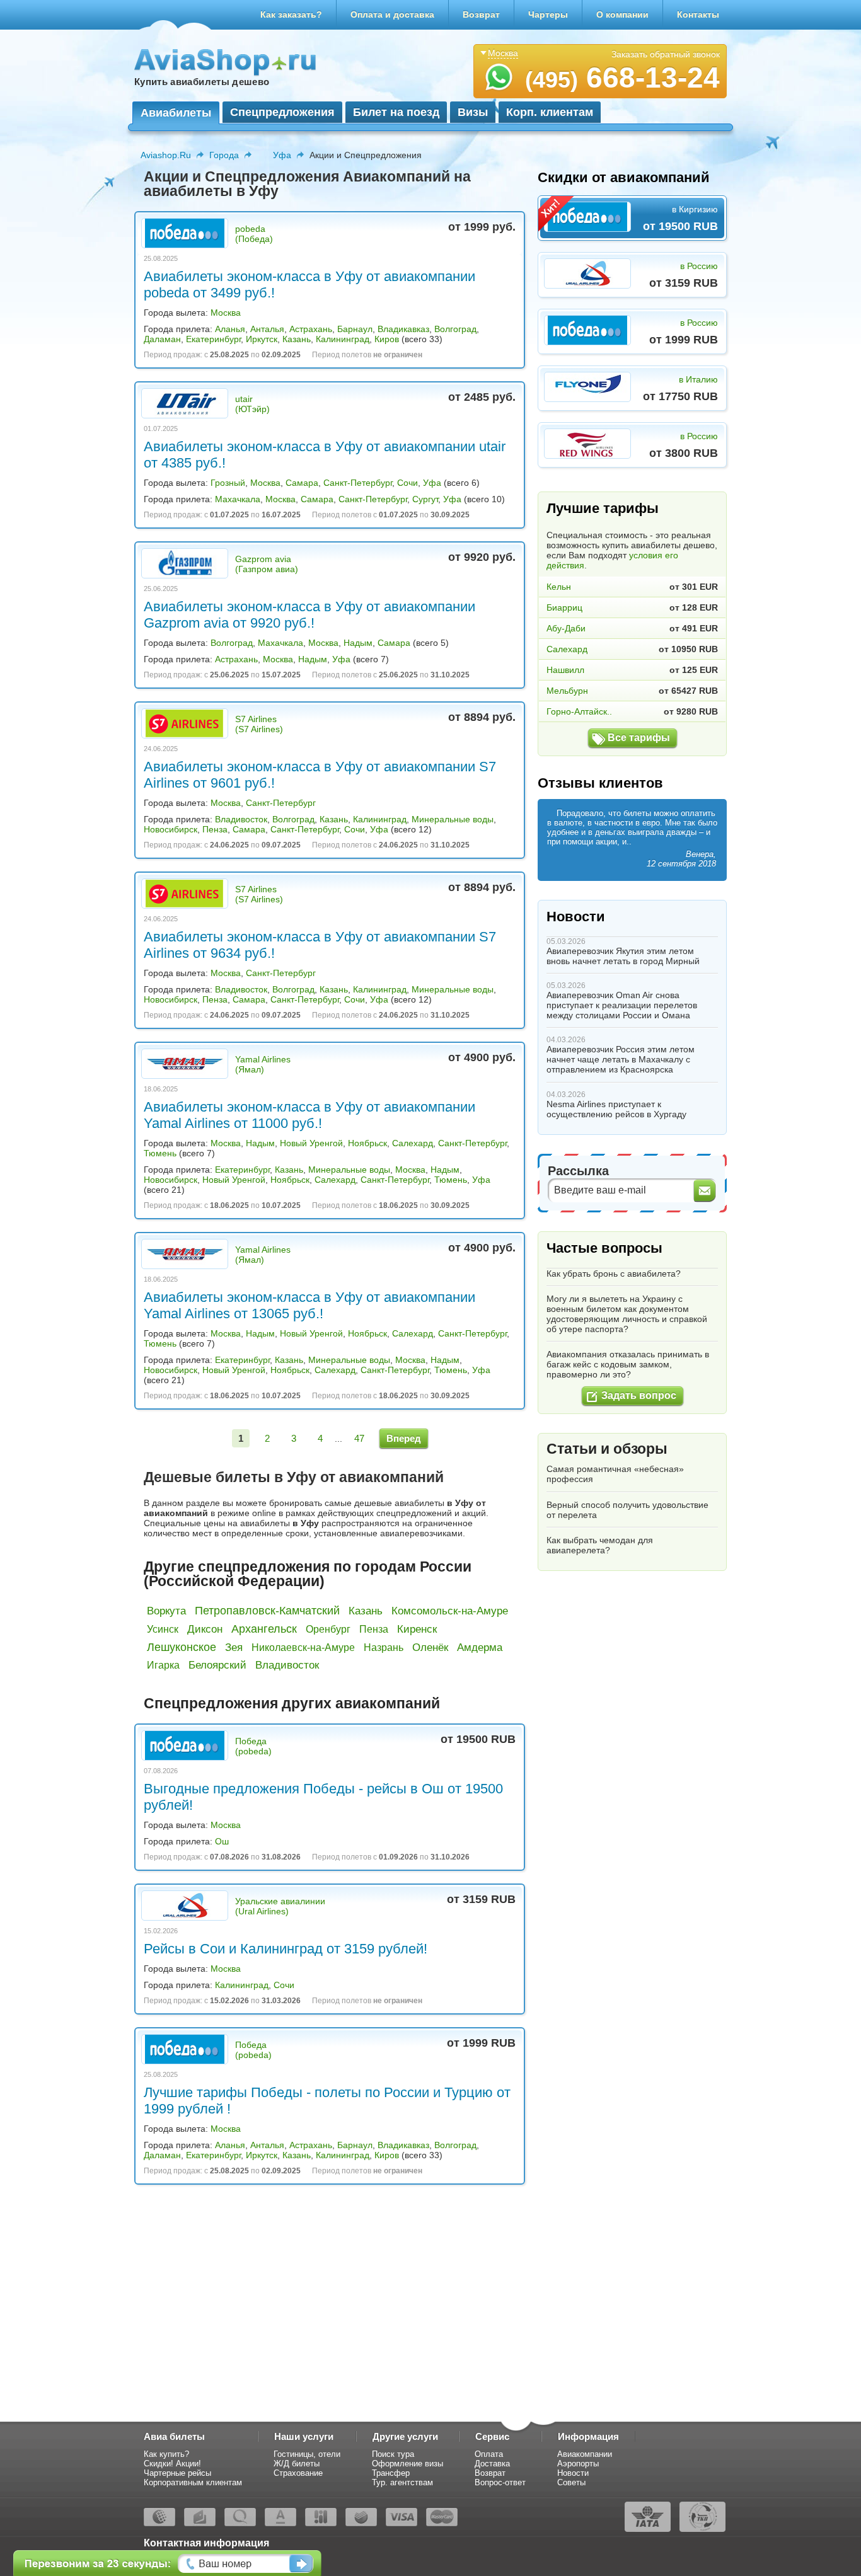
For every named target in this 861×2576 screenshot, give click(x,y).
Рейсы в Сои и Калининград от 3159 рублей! (286, 1949)
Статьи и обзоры (607, 1449)
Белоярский (217, 1665)
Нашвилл (565, 670)
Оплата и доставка (392, 14)
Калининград (343, 339)
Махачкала (238, 499)
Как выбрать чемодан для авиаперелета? (600, 1545)
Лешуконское (182, 1647)
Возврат (481, 14)
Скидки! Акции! (172, 2464)
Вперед (404, 1438)
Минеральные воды (453, 819)
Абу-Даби (566, 628)
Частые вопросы (604, 1248)
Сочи (407, 483)
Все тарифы (639, 738)
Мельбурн (567, 691)
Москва (226, 313)
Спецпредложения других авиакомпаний (292, 1703)
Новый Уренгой (311, 1143)
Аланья (230, 329)
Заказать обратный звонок (666, 54)
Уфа (282, 155)
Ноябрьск (367, 1143)
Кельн (559, 587)
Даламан (162, 339)
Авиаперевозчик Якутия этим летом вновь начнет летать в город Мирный (623, 956)
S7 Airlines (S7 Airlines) (259, 724)
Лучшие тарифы (603, 508)
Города (224, 155)
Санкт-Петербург (358, 483)
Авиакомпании (585, 2454)
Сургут (425, 499)
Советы (571, 2482)
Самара (302, 483)
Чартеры (548, 14)
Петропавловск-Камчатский (267, 1611)
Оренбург (328, 1629)
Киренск (417, 1629)
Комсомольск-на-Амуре (450, 1611)
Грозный (228, 483)
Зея (234, 1647)
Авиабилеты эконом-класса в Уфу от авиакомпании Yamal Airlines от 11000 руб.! (309, 1115)
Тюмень (160, 1153)
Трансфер (391, 2473)
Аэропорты (578, 2464)
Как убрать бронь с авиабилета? (614, 1274)
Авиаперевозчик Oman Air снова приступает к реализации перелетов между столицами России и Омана (622, 1005)
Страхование (298, 2473)
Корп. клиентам (550, 112)
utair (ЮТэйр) (252, 404)
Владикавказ (403, 329)
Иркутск (262, 339)
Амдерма (480, 1647)
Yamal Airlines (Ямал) (263, 1064)
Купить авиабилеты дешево (202, 82)
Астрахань (311, 329)
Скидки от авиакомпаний (624, 177)
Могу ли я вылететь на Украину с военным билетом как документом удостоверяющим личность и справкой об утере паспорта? (627, 1314)
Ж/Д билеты (297, 2464)
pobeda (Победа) (254, 234)
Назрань (384, 1647)
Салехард (413, 1143)
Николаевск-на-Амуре (303, 1647)
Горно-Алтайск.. (579, 711)
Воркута (166, 1611)
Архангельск (264, 1629)
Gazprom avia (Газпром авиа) (267, 564)
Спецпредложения (282, 112)
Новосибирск (170, 829)
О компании (622, 14)
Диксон (205, 1629)
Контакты (698, 14)
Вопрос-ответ (500, 2482)
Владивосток (241, 819)
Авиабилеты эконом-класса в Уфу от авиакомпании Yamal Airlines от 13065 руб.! (309, 1305)
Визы (473, 112)
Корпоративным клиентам (193, 2482)
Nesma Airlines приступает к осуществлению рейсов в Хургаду (616, 1109)
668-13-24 (622, 78)
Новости (576, 917)
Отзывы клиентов (600, 783)
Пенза (215, 829)
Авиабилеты (176, 113)
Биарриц (564, 607)
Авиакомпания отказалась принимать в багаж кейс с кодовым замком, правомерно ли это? (628, 1364)
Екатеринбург (213, 339)
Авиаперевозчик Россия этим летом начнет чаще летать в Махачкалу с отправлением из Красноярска (621, 1059)
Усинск (163, 1629)
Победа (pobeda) (253, 1746)
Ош (222, 1841)
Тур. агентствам (402, 2482)
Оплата (489, 2454)
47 (359, 1438)
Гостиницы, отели (307, 2454)
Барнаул (355, 329)
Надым (358, 643)
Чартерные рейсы (177, 2473)
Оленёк (430, 1647)
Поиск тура (393, 2454)
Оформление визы (407, 2464)
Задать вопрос (639, 1395)
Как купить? (166, 2454)
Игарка (163, 1665)
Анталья (267, 329)
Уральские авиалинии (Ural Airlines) (280, 1906)
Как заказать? (291, 14)
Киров (387, 339)
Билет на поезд (396, 112)
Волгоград (455, 329)
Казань (297, 339)
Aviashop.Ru (166, 155)
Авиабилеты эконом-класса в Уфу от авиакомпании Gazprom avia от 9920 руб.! (309, 615)
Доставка (492, 2464)
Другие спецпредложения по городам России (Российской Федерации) (308, 1574)
